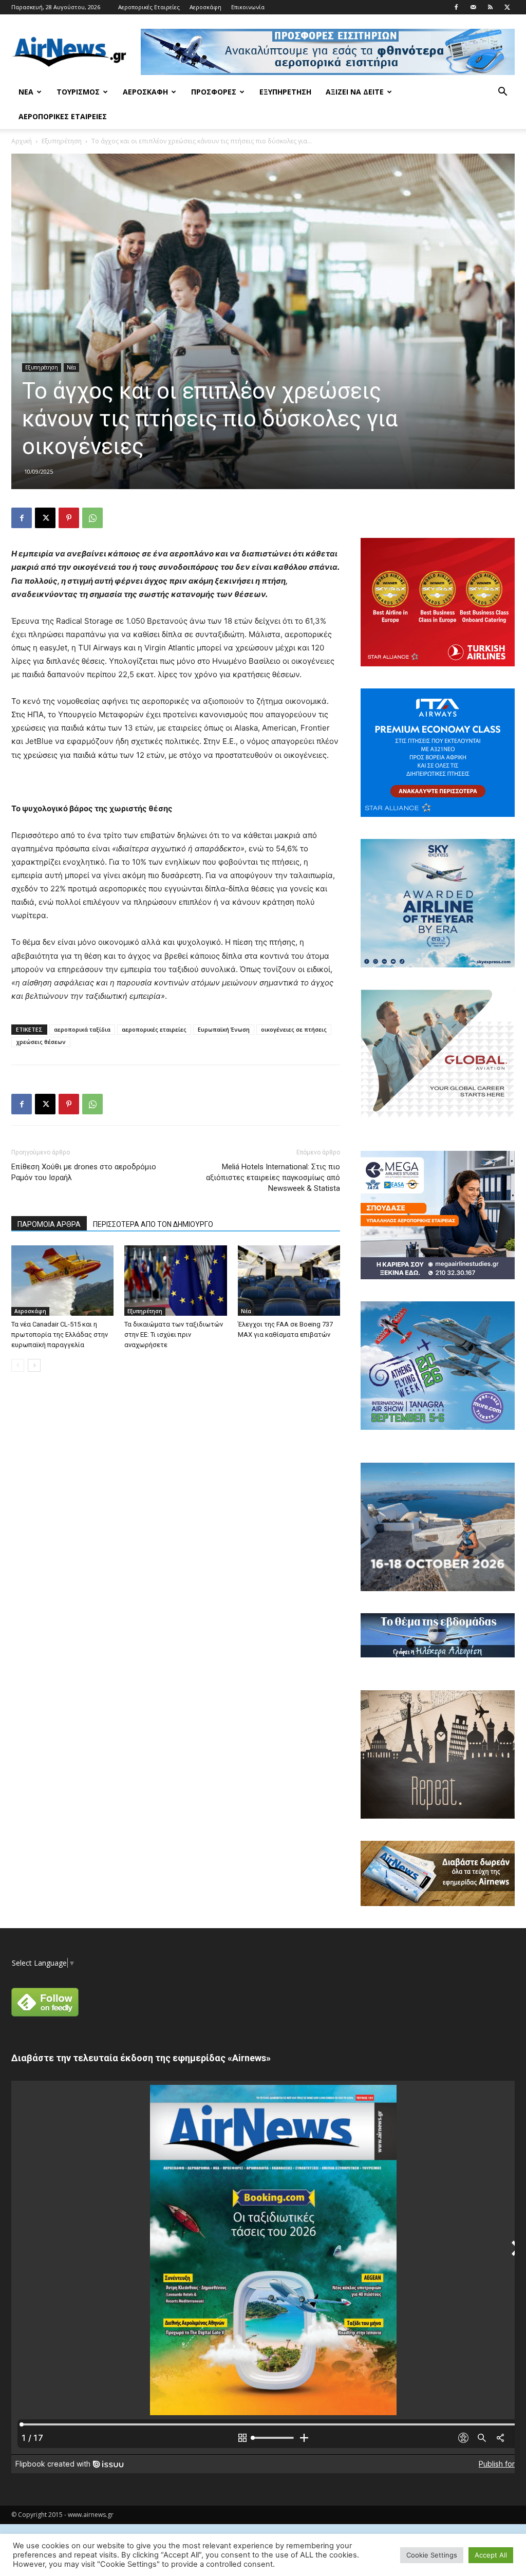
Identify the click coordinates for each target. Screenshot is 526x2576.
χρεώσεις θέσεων (41, 1042)
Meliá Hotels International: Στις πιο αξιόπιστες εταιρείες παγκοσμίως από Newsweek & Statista (273, 1178)
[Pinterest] (69, 518)
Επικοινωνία (248, 7)
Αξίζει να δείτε (355, 92)
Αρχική (22, 141)
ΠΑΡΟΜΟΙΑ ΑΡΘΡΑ (49, 1224)
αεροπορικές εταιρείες (154, 1029)
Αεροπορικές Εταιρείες (149, 7)
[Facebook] (456, 7)
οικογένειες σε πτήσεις (294, 1029)
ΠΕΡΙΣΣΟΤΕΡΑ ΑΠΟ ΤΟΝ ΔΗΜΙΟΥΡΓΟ (153, 1224)
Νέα (26, 92)
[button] (502, 93)
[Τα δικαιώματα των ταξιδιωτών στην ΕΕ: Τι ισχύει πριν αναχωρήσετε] (175, 1281)
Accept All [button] (491, 2555)
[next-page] (34, 1365)
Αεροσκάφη (205, 7)
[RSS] (490, 7)
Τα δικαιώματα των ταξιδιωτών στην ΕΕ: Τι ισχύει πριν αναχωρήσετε (174, 1334)
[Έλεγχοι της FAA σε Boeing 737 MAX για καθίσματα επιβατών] (289, 1281)
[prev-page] (18, 1365)
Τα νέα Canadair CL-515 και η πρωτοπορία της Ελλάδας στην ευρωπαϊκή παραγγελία (60, 1334)
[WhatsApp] (92, 518)
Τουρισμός (78, 92)
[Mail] (473, 7)
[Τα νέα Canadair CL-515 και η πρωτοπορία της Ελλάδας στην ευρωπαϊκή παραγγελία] (62, 1281)
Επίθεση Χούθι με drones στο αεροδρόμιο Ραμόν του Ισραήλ (84, 1172)
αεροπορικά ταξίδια (82, 1029)
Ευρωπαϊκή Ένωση (224, 1029)
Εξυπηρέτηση (285, 92)
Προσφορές (214, 92)
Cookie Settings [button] (432, 2555)
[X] (507, 7)
